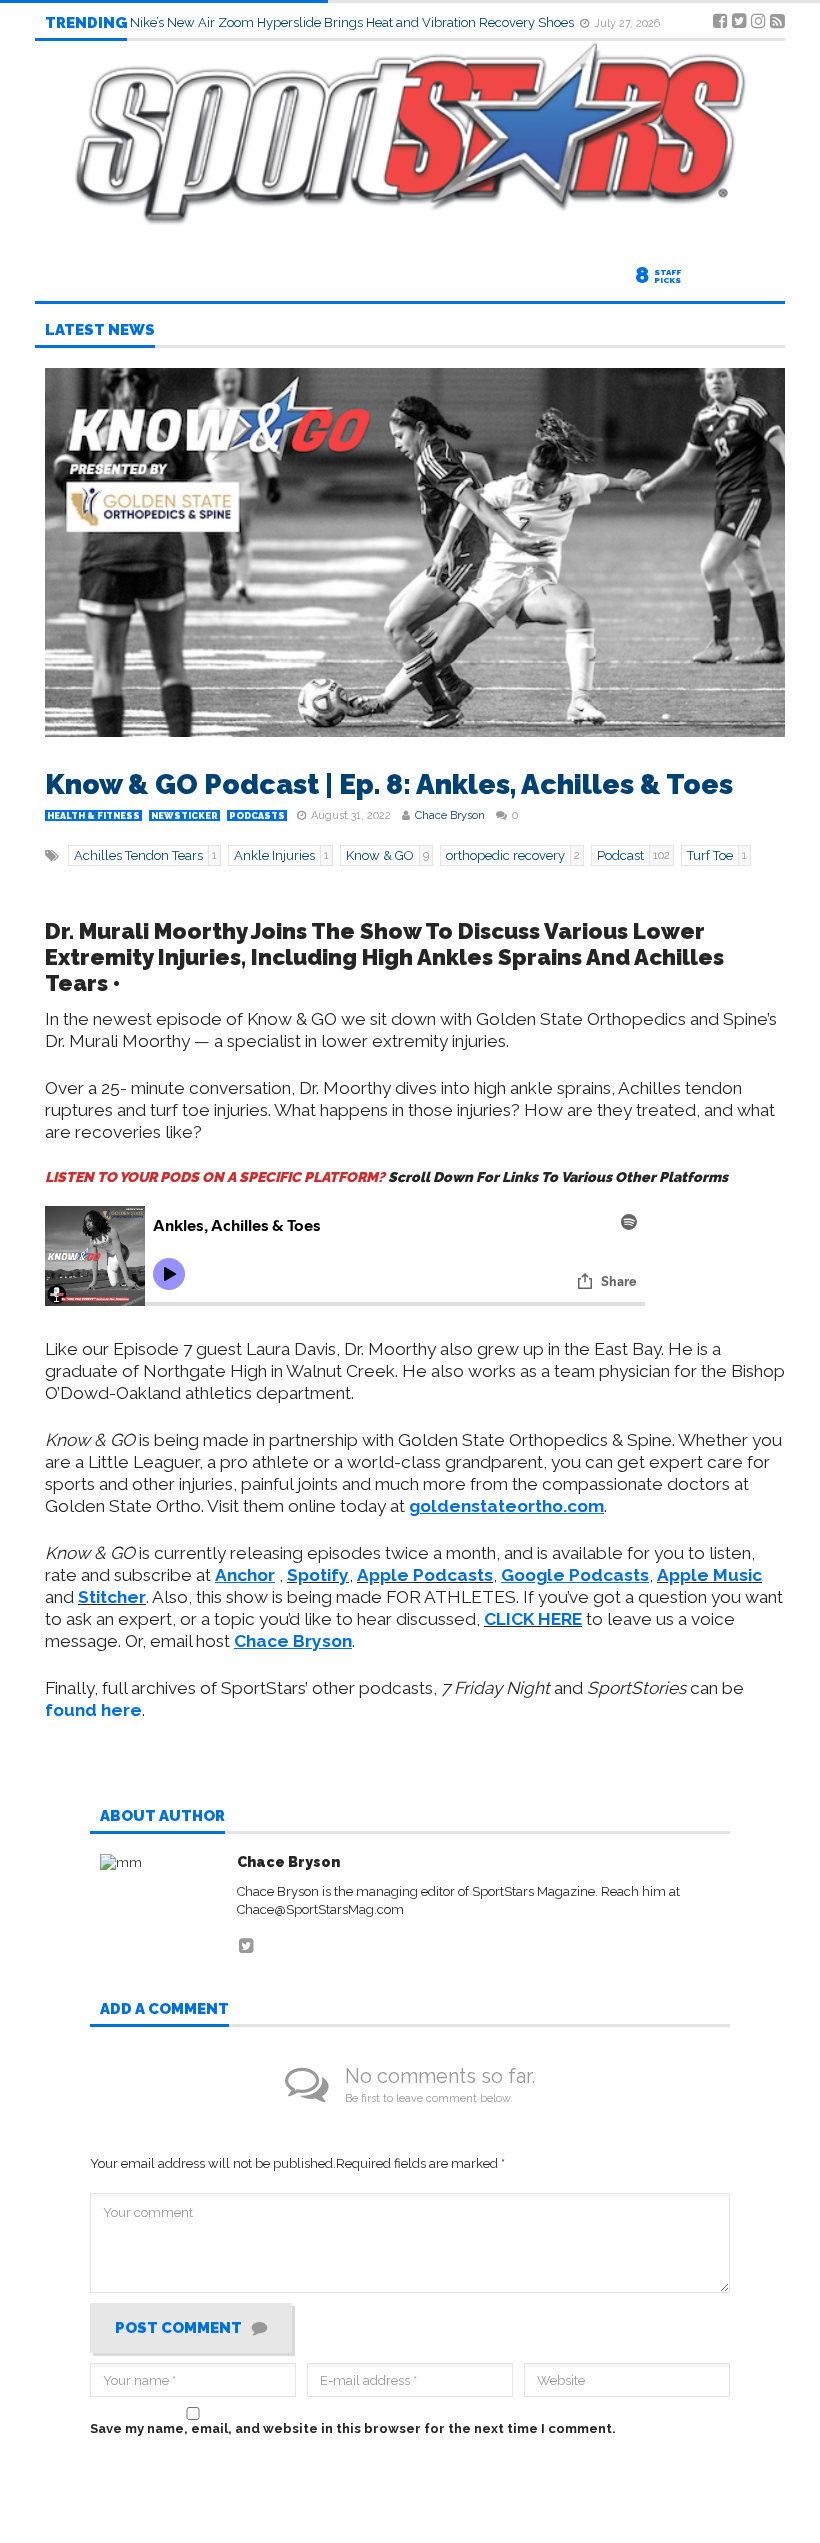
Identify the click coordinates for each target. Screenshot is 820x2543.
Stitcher (112, 1597)
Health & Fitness (93, 816)
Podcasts (257, 816)
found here (93, 1710)
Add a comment (164, 2010)
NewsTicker (184, 816)
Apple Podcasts (425, 1575)
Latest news (100, 331)
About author (162, 1817)
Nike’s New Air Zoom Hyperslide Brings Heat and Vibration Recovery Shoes (353, 22)
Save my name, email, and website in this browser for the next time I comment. (353, 2428)
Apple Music (709, 1575)
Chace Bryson (450, 815)
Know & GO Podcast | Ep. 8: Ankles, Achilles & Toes (389, 784)
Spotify (318, 1575)
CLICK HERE (533, 1619)
